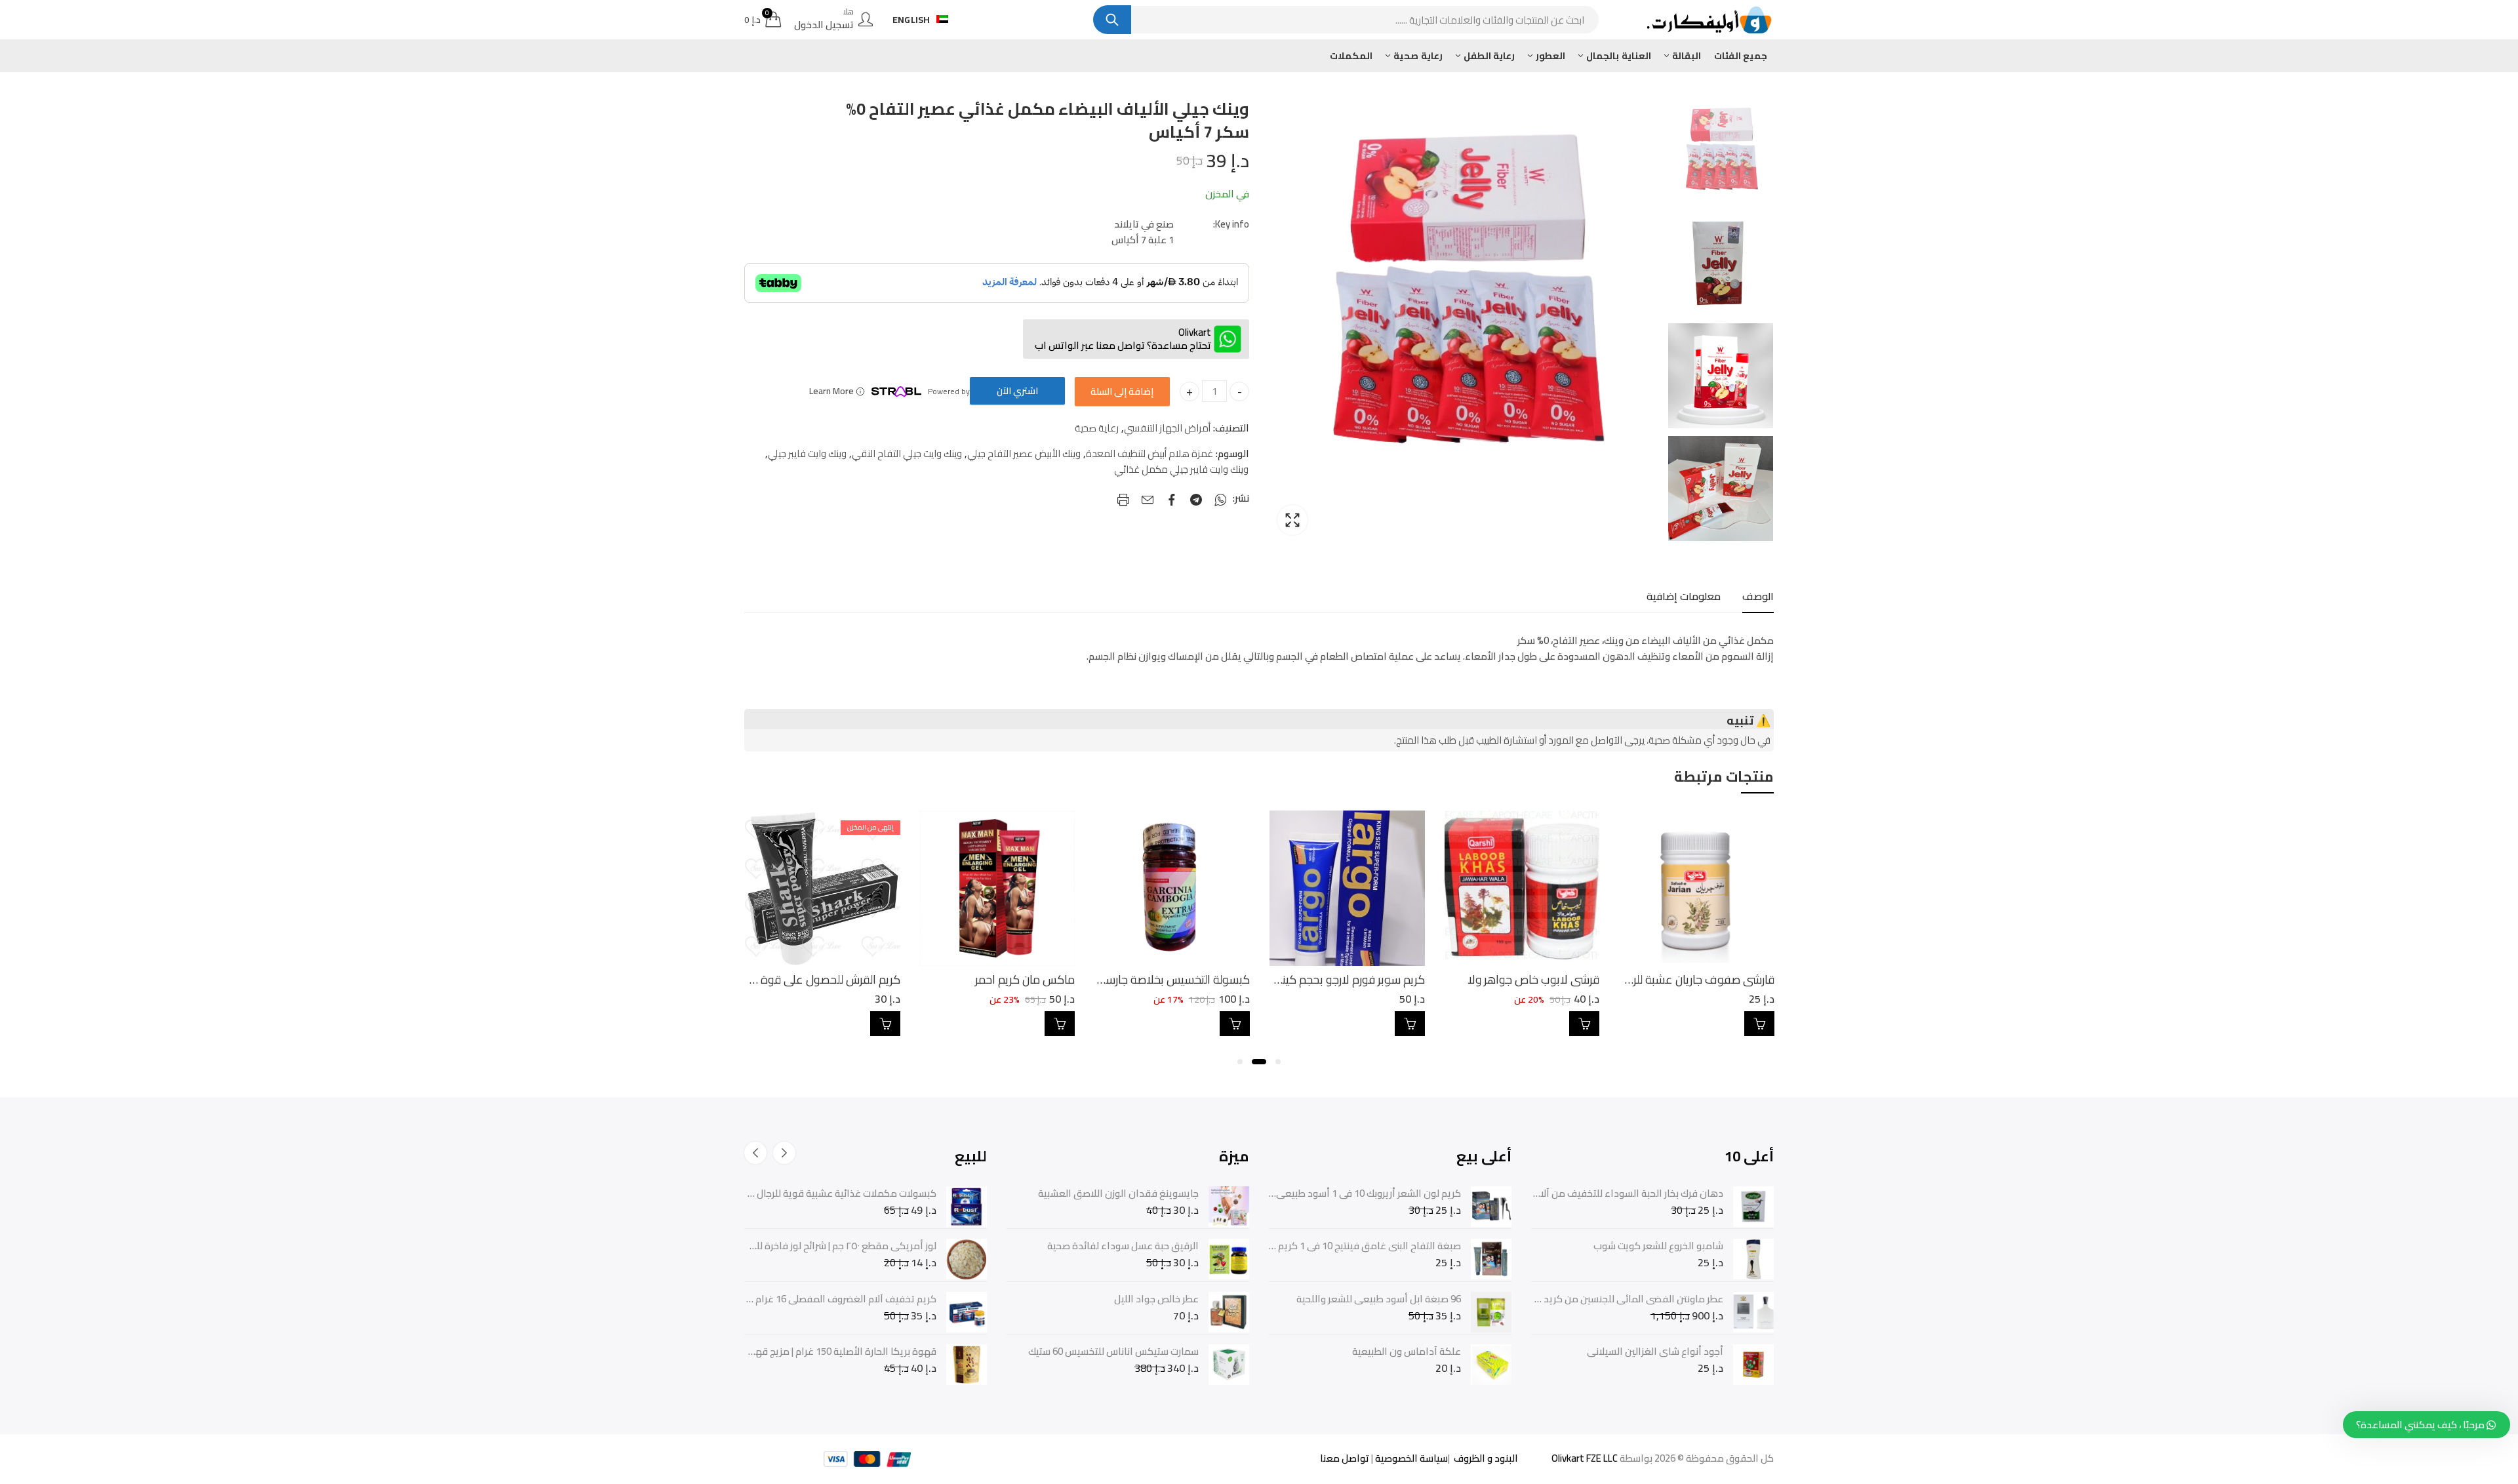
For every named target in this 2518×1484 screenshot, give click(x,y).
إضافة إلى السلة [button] (1757, 1024)
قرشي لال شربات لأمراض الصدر (827, 979)
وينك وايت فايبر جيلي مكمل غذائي (1181, 470)
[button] (1278, 1062)
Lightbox (1292, 520)
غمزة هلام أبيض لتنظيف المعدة (1149, 454)
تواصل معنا (1345, 1458)
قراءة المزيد (1058, 1024)
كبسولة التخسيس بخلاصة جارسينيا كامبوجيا (1323, 979)
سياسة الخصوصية (1410, 1458)
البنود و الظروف (1485, 1458)
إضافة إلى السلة (1122, 391)
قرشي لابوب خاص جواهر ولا (1707, 979)
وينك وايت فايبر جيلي (807, 454)
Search (1112, 20)
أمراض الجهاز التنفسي (1167, 428)
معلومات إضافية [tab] (1684, 596)
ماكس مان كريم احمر (1198, 979)
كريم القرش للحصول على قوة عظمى (986, 979)
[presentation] (784, 1153)
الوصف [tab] (1758, 596)
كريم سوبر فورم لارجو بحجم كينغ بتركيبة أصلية (1492, 979)
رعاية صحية (1097, 428)
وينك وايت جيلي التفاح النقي (907, 454)
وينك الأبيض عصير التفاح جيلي (1024, 454)
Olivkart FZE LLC (1585, 1458)
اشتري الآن (1017, 391)
